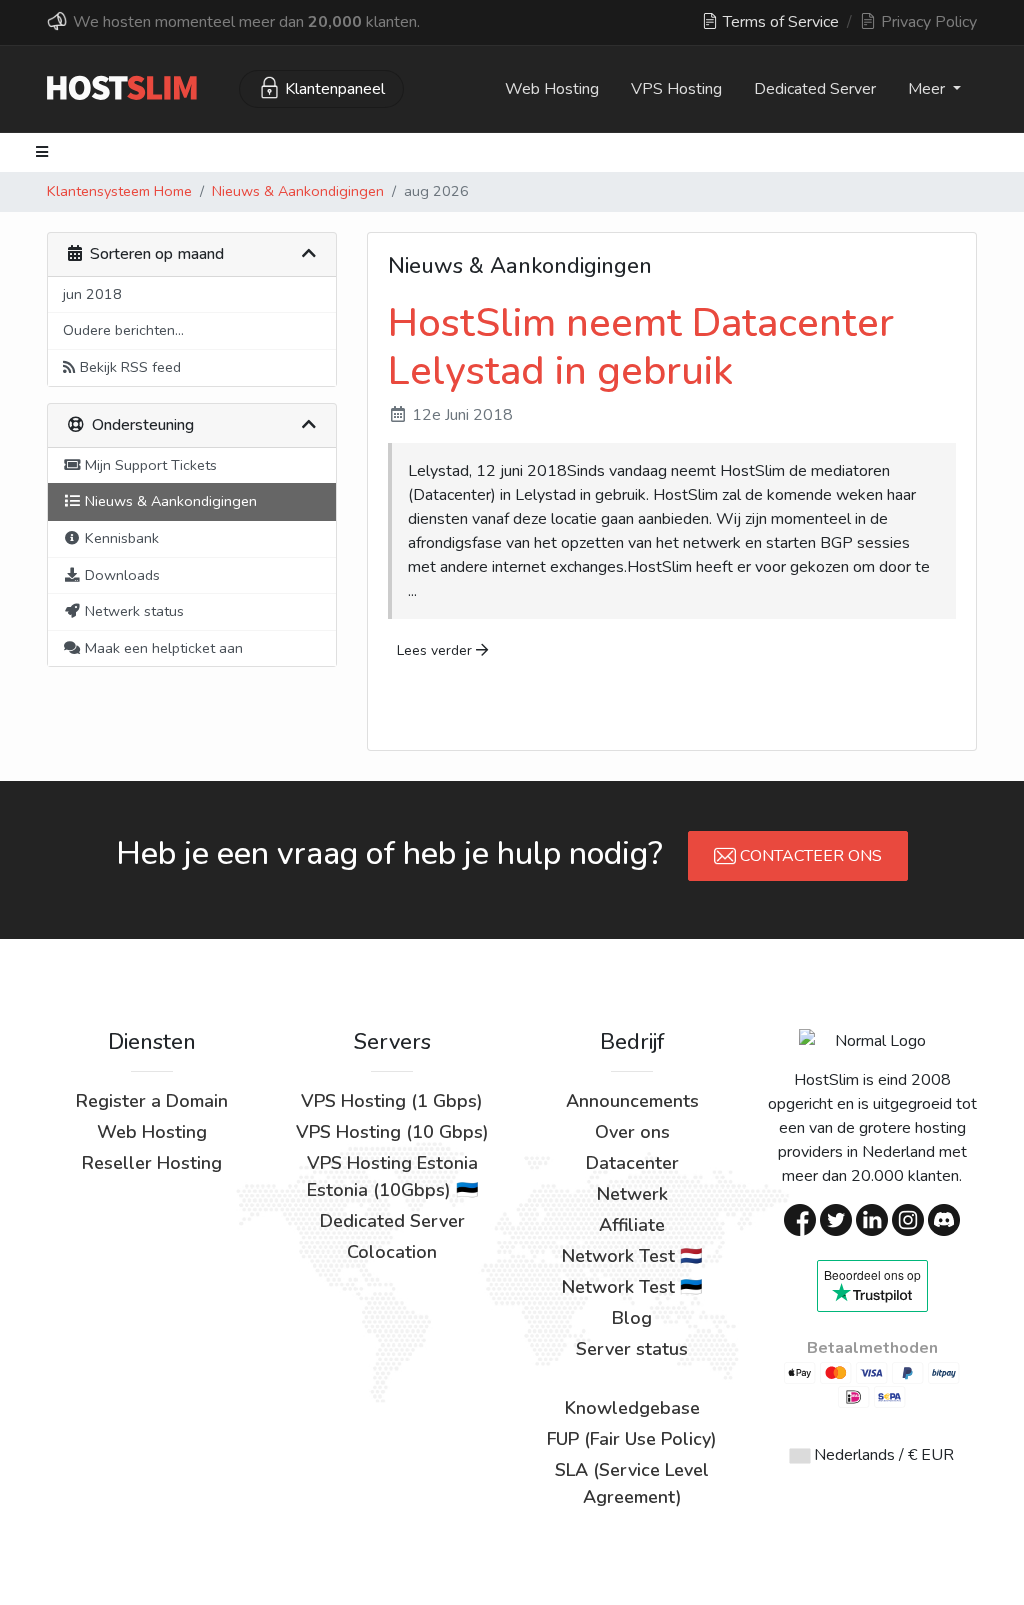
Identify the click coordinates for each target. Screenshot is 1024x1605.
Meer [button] (928, 89)
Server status (632, 1349)
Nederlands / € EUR (882, 1455)
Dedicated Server (815, 89)
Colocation (392, 1252)
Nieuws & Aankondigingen (298, 191)
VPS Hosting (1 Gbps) (392, 1101)
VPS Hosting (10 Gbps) (392, 1132)
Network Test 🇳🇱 (632, 1256)
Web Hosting (552, 89)
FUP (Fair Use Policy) (632, 1439)
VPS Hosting (676, 89)
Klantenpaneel (335, 89)
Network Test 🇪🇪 (632, 1287)
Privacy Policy (927, 22)
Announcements (632, 1101)
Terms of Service (779, 22)
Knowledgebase (632, 1408)
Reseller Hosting (152, 1163)
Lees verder (436, 650)
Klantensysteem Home (119, 191)
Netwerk (632, 1194)
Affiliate (632, 1225)
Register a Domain (152, 1101)
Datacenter (632, 1163)
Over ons (632, 1132)
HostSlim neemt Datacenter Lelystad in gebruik (641, 347)
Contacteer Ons (809, 856)
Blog (632, 1318)
